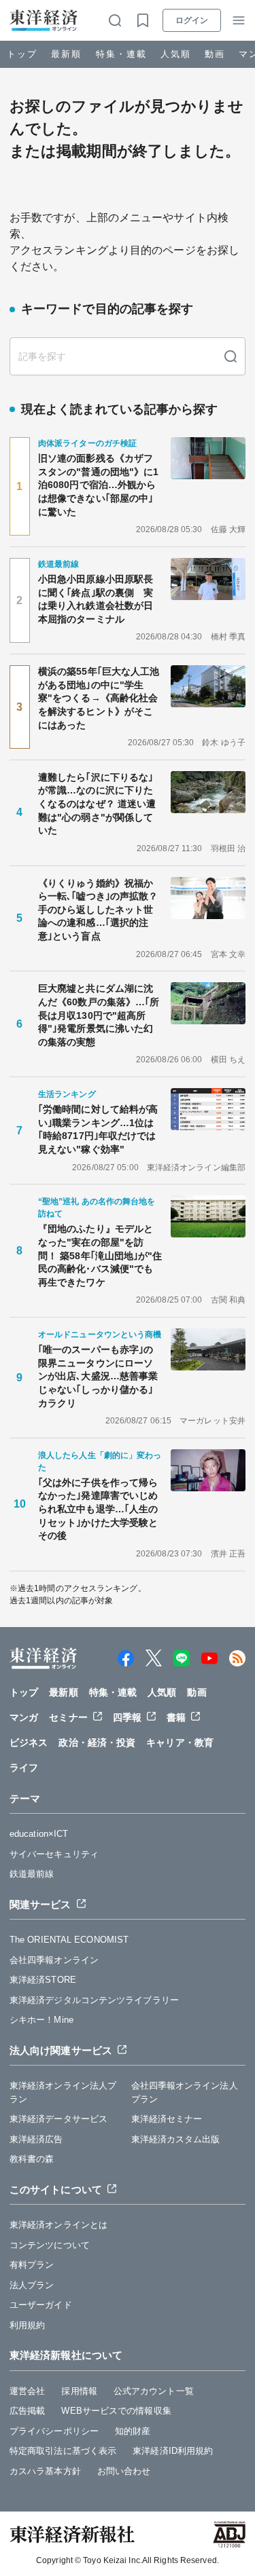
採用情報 (79, 2391)
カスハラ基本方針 (45, 2471)
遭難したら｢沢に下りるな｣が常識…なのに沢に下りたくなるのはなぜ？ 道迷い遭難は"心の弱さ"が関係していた (97, 804)
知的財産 (133, 2431)
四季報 (127, 1717)
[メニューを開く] (239, 20)
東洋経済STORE (43, 1980)
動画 (215, 54)
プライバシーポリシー (54, 2431)
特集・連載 (121, 54)
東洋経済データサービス (58, 2119)
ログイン (192, 20)
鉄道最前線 (32, 1874)
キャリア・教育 (180, 1742)
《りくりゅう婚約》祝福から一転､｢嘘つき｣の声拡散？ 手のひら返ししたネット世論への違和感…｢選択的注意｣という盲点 (100, 910)
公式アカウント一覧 (154, 2391)
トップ (22, 54)
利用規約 (27, 2325)
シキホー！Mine (41, 2020)
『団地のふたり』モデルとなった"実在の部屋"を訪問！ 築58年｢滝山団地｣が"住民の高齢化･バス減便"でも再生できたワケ (100, 1255)
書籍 (176, 1717)
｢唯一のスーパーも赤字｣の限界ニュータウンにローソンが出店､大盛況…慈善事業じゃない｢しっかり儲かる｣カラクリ (98, 1376)
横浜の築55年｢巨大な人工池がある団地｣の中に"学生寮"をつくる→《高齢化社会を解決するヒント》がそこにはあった (99, 698)
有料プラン (32, 2265)
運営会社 (27, 2391)
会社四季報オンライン (54, 1960)
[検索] (231, 356)
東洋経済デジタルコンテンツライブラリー (94, 2000)
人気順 (176, 54)
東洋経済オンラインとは (58, 2225)
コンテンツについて (50, 2245)
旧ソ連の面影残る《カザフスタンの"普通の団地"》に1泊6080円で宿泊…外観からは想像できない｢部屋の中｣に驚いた (98, 485)
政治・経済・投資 (97, 1742)
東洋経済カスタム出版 (176, 2139)
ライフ (24, 1768)
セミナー (68, 1717)
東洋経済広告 (36, 2139)
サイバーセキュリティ (54, 1854)
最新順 (66, 54)
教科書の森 (32, 2159)
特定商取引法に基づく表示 (63, 2451)
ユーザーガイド (41, 2305)
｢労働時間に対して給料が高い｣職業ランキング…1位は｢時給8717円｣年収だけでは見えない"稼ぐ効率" (98, 1129)
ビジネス (29, 1742)
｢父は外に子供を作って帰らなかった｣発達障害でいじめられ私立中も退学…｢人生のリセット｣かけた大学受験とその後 (98, 1509)
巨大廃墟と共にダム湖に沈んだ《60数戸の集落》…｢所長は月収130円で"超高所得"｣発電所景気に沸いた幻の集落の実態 (99, 1015)
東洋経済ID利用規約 (173, 2451)
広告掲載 (27, 2411)
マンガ (24, 1717)
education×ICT (39, 1834)
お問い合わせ (124, 2471)
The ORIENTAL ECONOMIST (69, 1940)
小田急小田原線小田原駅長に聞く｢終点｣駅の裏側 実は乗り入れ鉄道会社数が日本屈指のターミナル (96, 599)
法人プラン (32, 2285)
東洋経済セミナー (167, 2119)
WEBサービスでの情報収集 (116, 2411)
